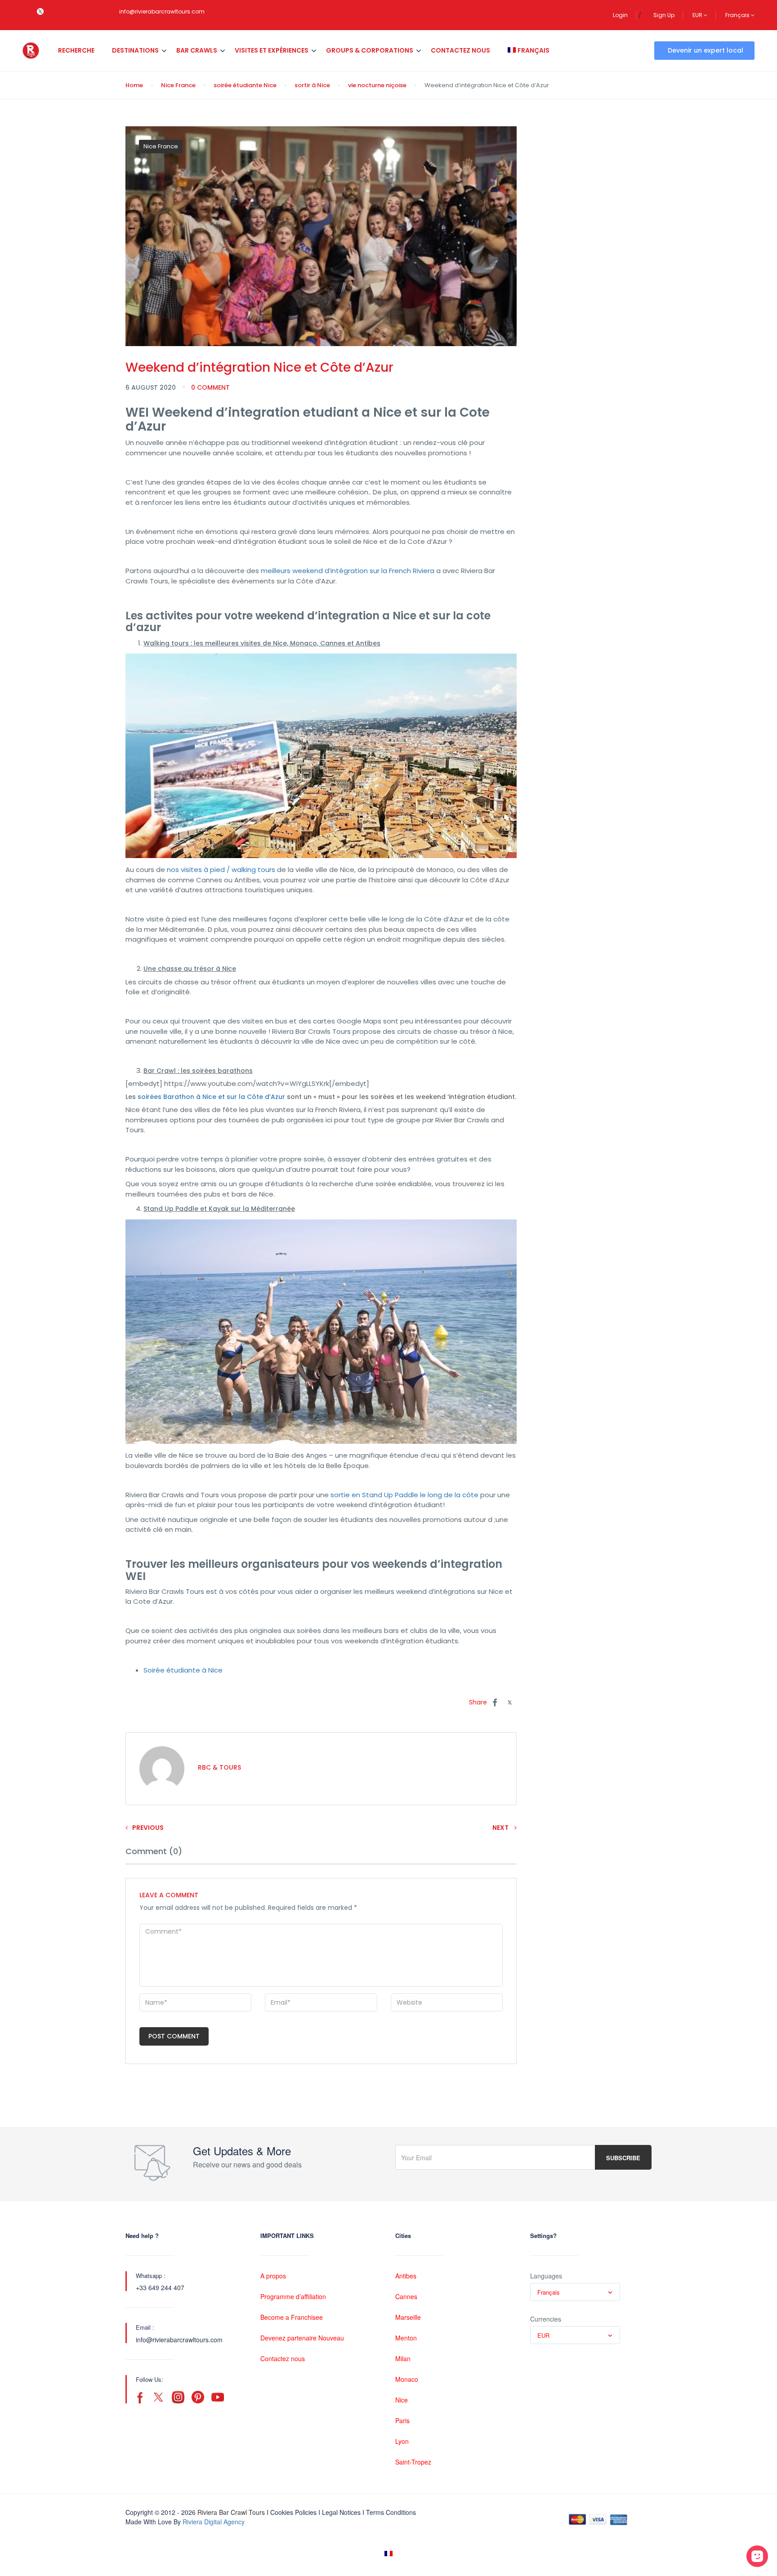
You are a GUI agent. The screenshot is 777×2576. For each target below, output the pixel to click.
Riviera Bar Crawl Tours (231, 2512)
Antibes (406, 2276)
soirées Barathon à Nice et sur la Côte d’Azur (211, 1097)
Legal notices (341, 2512)
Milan (403, 2358)
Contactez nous (460, 50)
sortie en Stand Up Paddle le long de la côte (404, 1495)
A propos (273, 2276)
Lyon (402, 2441)
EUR (698, 15)
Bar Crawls (197, 50)
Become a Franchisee (292, 2317)
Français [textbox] (549, 2292)
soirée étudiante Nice (245, 85)
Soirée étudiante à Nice (183, 1670)
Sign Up (664, 15)
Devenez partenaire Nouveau (302, 2338)
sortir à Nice (312, 85)
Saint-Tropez (413, 2462)
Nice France (178, 85)
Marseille (408, 2317)
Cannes (406, 2296)
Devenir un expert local (706, 50)
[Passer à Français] (388, 2554)
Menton (406, 2338)
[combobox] (575, 2292)
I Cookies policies (292, 2512)
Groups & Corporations (370, 50)
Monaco (407, 2379)
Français (738, 15)
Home (134, 85)
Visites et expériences (272, 50)
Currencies (546, 2319)
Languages (546, 2276)
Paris (402, 2420)
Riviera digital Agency (214, 2522)
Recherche (76, 50)
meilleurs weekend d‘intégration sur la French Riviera (348, 571)
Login (620, 15)
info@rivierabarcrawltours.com (162, 11)
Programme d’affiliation (293, 2296)
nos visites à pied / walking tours (221, 870)
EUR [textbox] (543, 2335)
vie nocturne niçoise (377, 85)
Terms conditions (391, 2512)
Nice (402, 2400)
